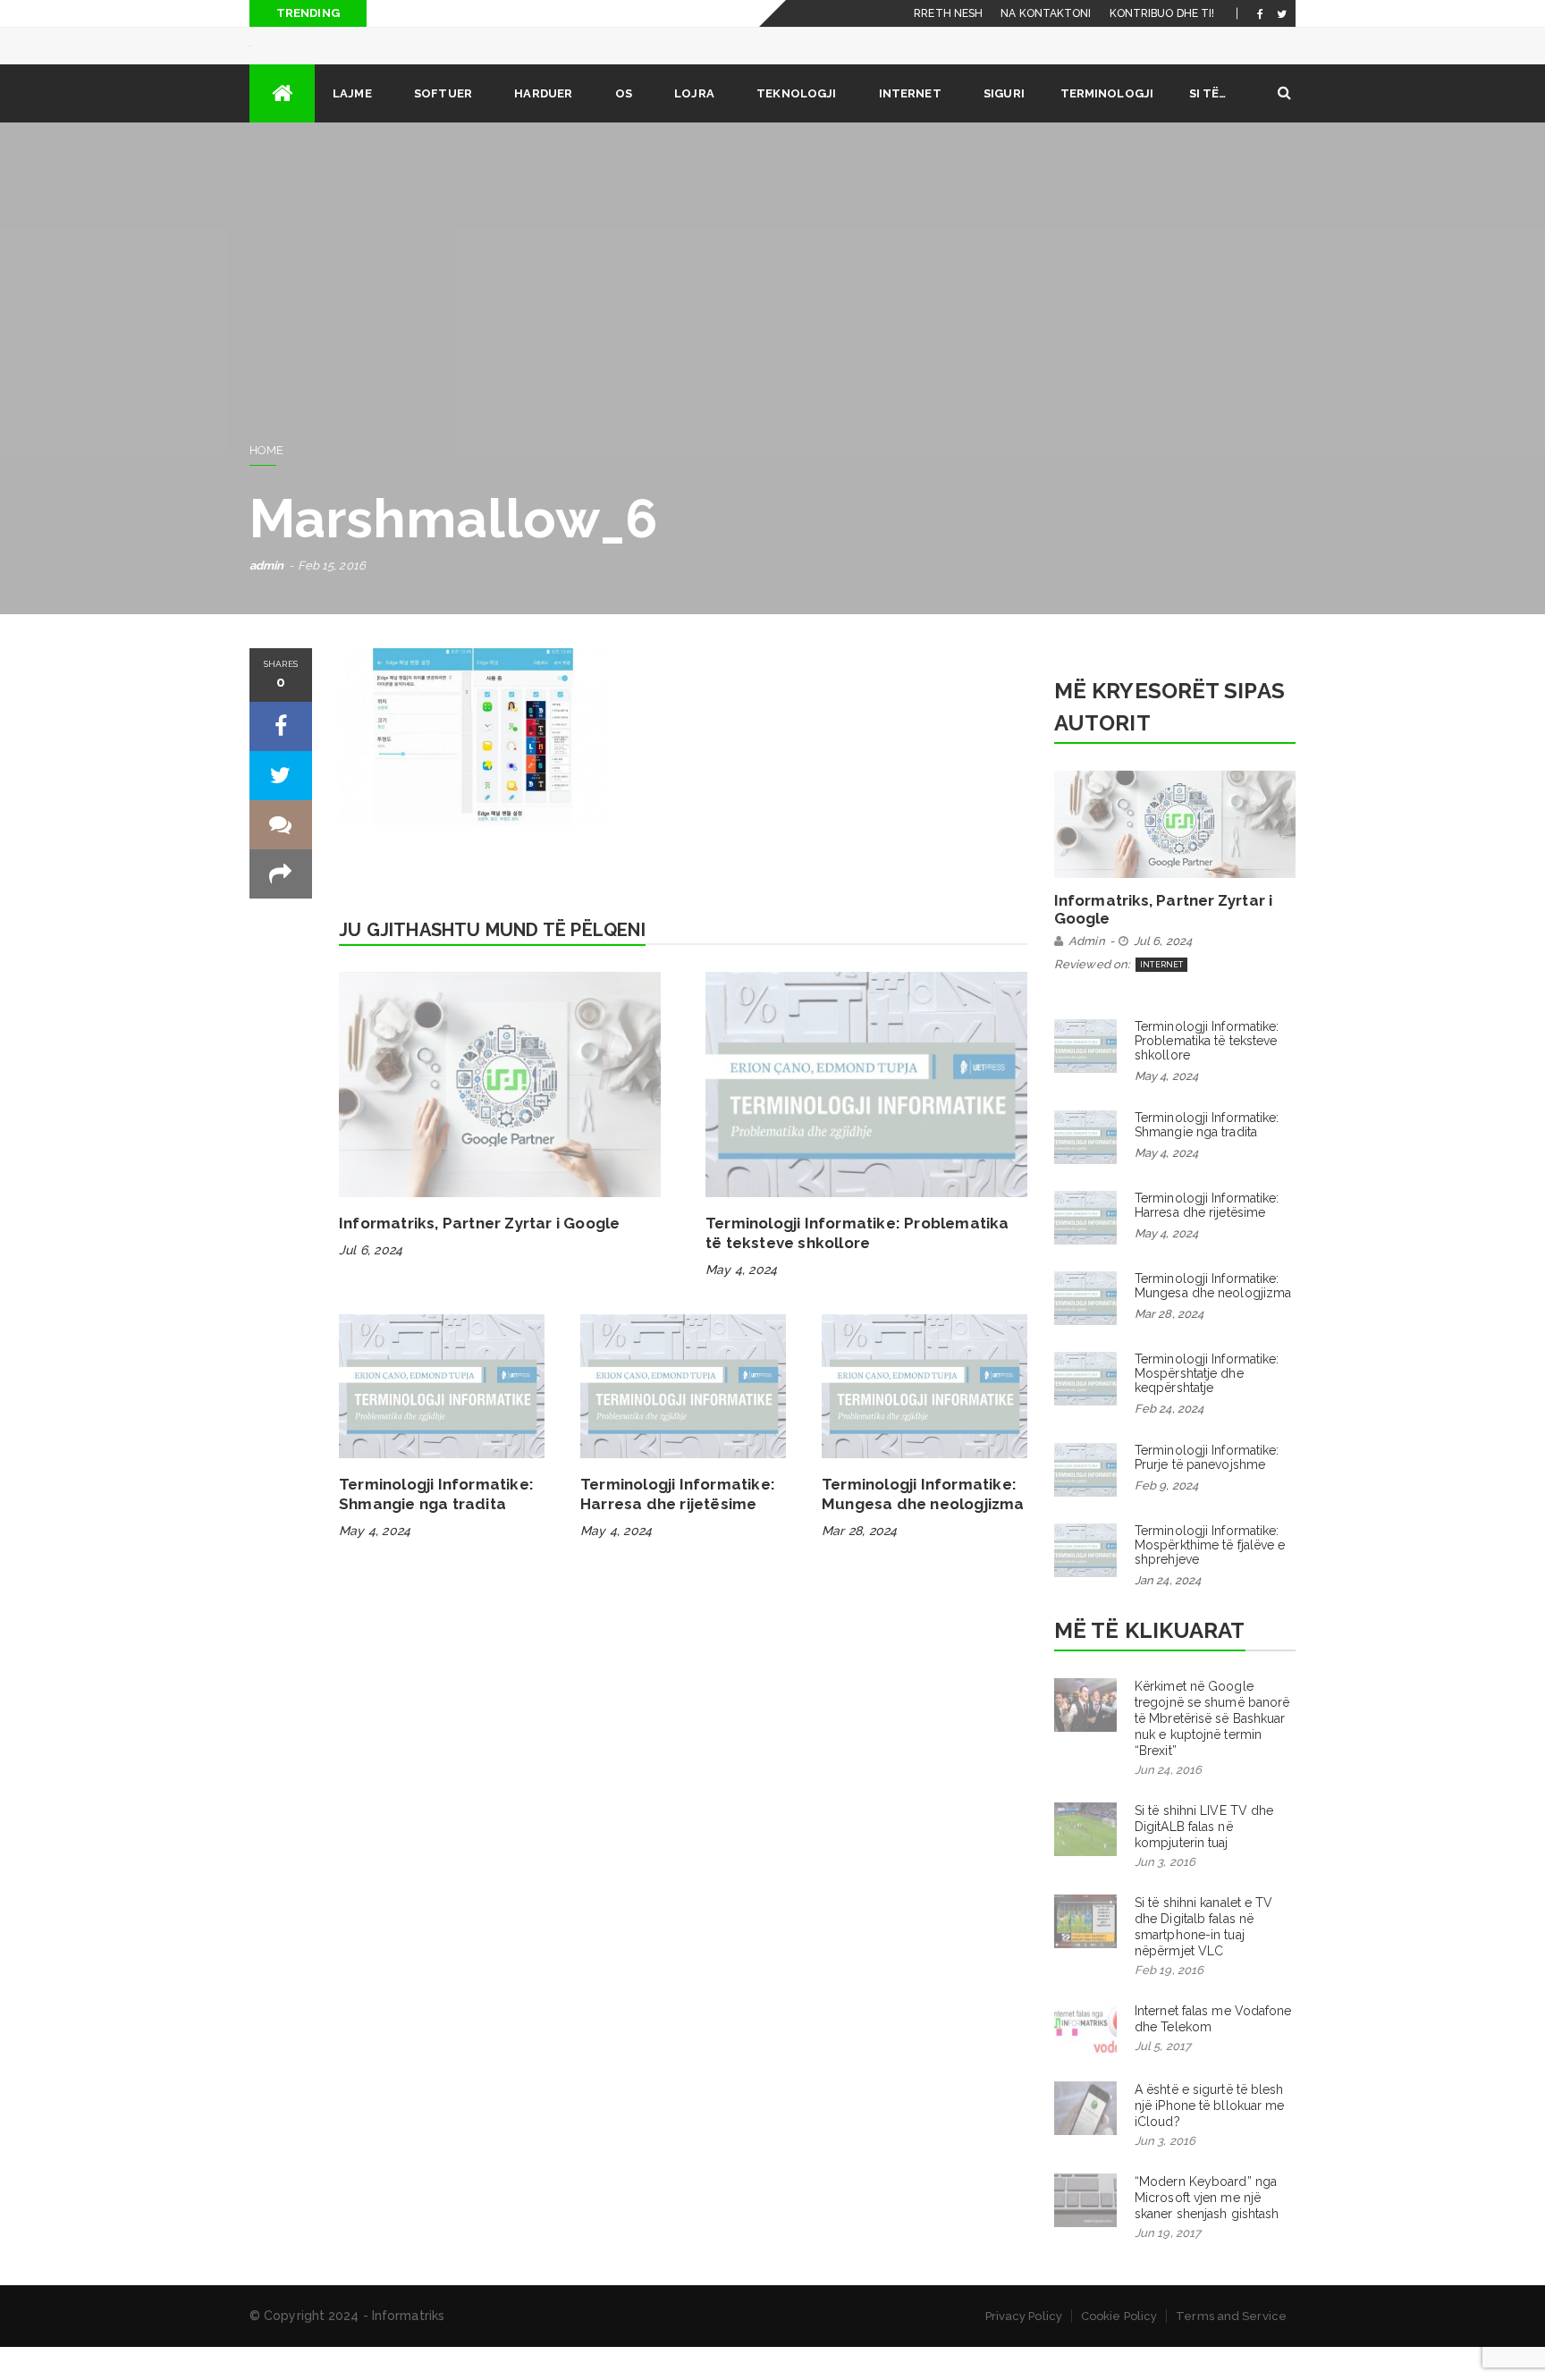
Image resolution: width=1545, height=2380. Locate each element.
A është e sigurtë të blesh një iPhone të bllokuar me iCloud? (1210, 2139)
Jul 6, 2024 (371, 1283)
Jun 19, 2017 (1168, 2266)
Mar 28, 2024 (859, 1564)
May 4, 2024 (741, 1303)
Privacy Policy (1024, 2349)
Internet (910, 127)
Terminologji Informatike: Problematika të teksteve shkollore (1207, 1074)
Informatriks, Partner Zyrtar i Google (479, 1256)
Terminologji (1107, 127)
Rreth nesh (948, 13)
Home (266, 483)
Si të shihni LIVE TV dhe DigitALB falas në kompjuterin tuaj (1204, 1860)
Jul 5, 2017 (1163, 2079)
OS (624, 127)
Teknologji (796, 127)
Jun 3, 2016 (1165, 1895)
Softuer (443, 127)
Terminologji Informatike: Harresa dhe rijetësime (1207, 1238)
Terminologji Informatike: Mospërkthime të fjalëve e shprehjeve (1210, 1578)
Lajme (352, 127)
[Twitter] (1282, 13)
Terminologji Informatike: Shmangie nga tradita (1207, 1158)
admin (267, 599)
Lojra (694, 127)
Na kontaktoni (1046, 13)
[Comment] (281, 858)
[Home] (282, 127)
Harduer (543, 127)
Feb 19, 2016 (1169, 2003)
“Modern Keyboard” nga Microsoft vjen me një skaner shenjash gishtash (1207, 2231)
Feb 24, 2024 (1169, 1442)
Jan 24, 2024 (1168, 1613)
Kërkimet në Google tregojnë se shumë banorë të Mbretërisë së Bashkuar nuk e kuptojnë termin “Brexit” (1212, 1751)
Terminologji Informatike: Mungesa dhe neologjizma (1213, 1319)
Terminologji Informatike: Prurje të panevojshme (1207, 1490)
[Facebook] (1260, 13)
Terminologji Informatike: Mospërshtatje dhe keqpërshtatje (1207, 1406)
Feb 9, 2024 (1166, 1519)
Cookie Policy (1119, 2349)
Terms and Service (1231, 2349)
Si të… (1208, 127)
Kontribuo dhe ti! (1162, 13)
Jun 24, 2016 (1168, 1803)
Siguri (1004, 127)
